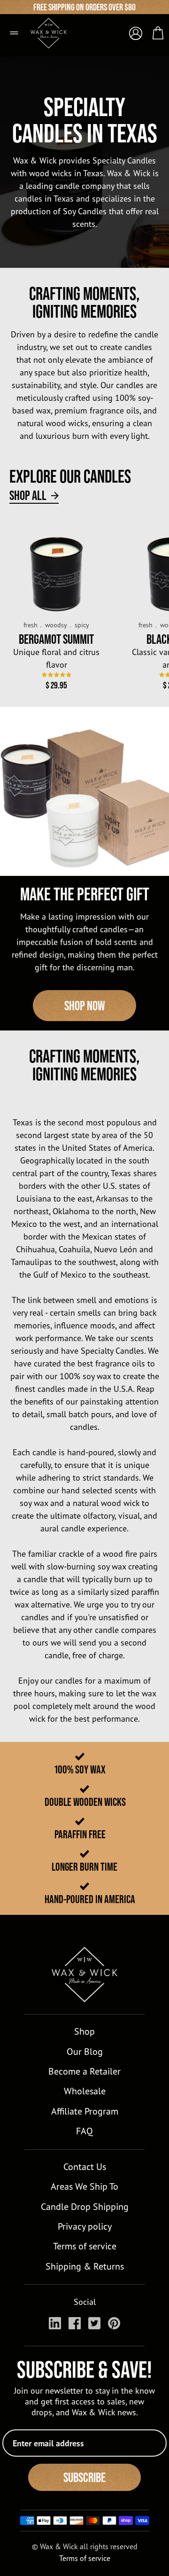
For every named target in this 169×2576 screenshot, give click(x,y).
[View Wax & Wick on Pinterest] (114, 2323)
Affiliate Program (85, 2111)
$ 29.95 (56, 685)
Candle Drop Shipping (85, 2206)
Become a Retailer (84, 2071)
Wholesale (85, 2091)
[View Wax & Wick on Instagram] (55, 2323)
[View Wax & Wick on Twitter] (94, 2323)
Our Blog (85, 2051)
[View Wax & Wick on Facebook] (75, 2323)
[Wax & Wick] (54, 29)
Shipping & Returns (85, 2266)
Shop (84, 2031)
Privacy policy (85, 2226)
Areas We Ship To (84, 2186)
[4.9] (57, 675)
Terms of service (85, 2246)
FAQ (84, 2131)
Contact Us (85, 2166)
